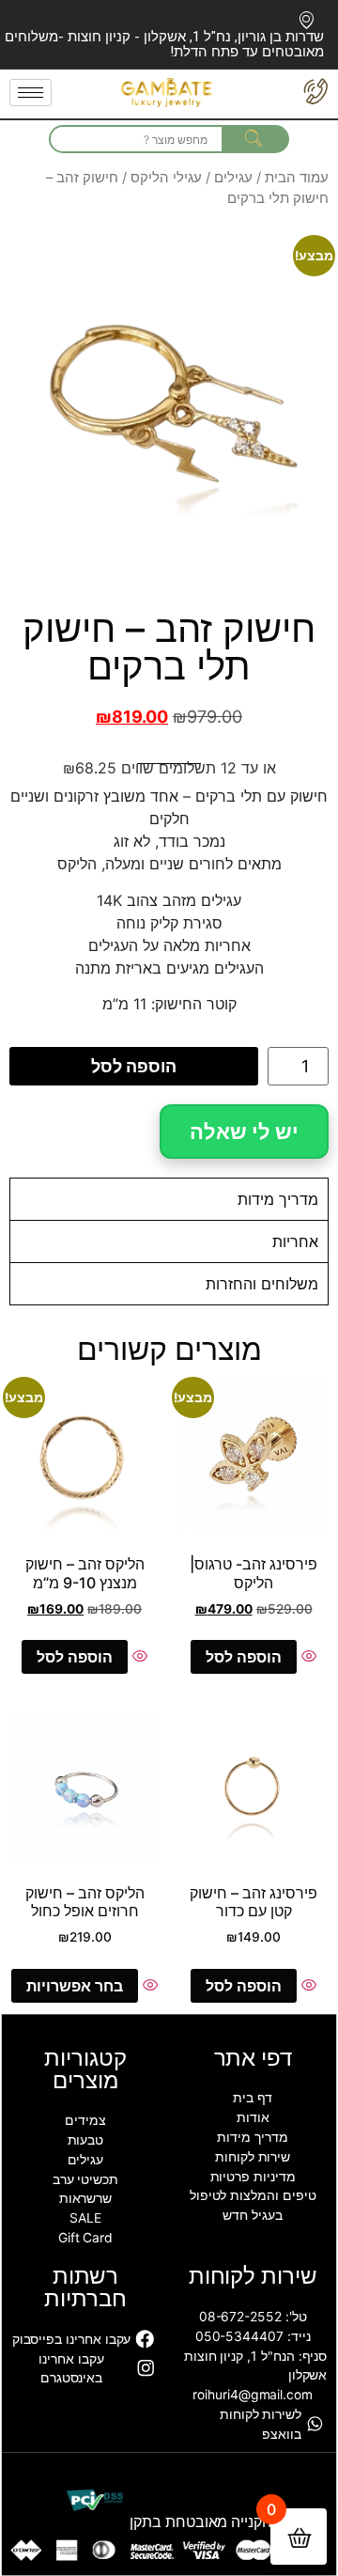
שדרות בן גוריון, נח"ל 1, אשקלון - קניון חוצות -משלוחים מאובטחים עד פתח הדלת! (164, 44)
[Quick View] (307, 1657)
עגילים (233, 178)
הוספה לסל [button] (244, 1657)
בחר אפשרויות (75, 1986)
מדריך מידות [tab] (278, 1199)
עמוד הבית (297, 178)
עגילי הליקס (166, 178)
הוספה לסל (134, 1066)
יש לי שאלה (244, 1132)
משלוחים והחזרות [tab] (262, 1284)
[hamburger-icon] (31, 93)
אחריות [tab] (295, 1241)
